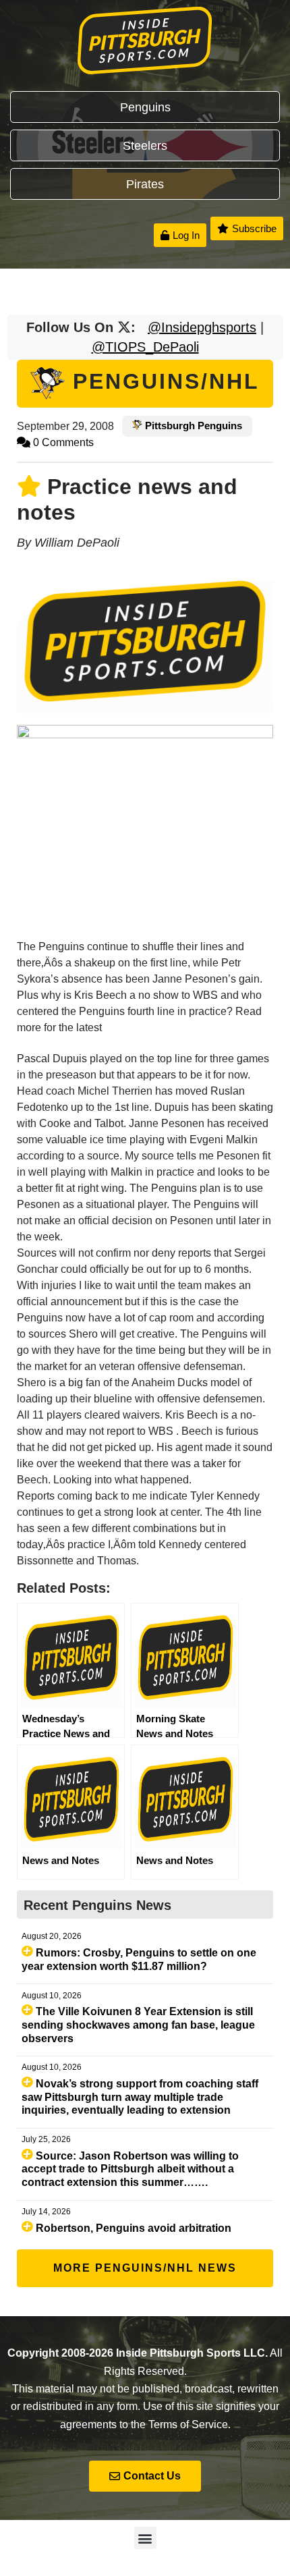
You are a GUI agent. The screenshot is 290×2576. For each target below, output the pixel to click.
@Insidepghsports (202, 327)
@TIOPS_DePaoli (145, 347)
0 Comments (62, 442)
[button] (145, 2538)
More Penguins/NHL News (145, 2268)
